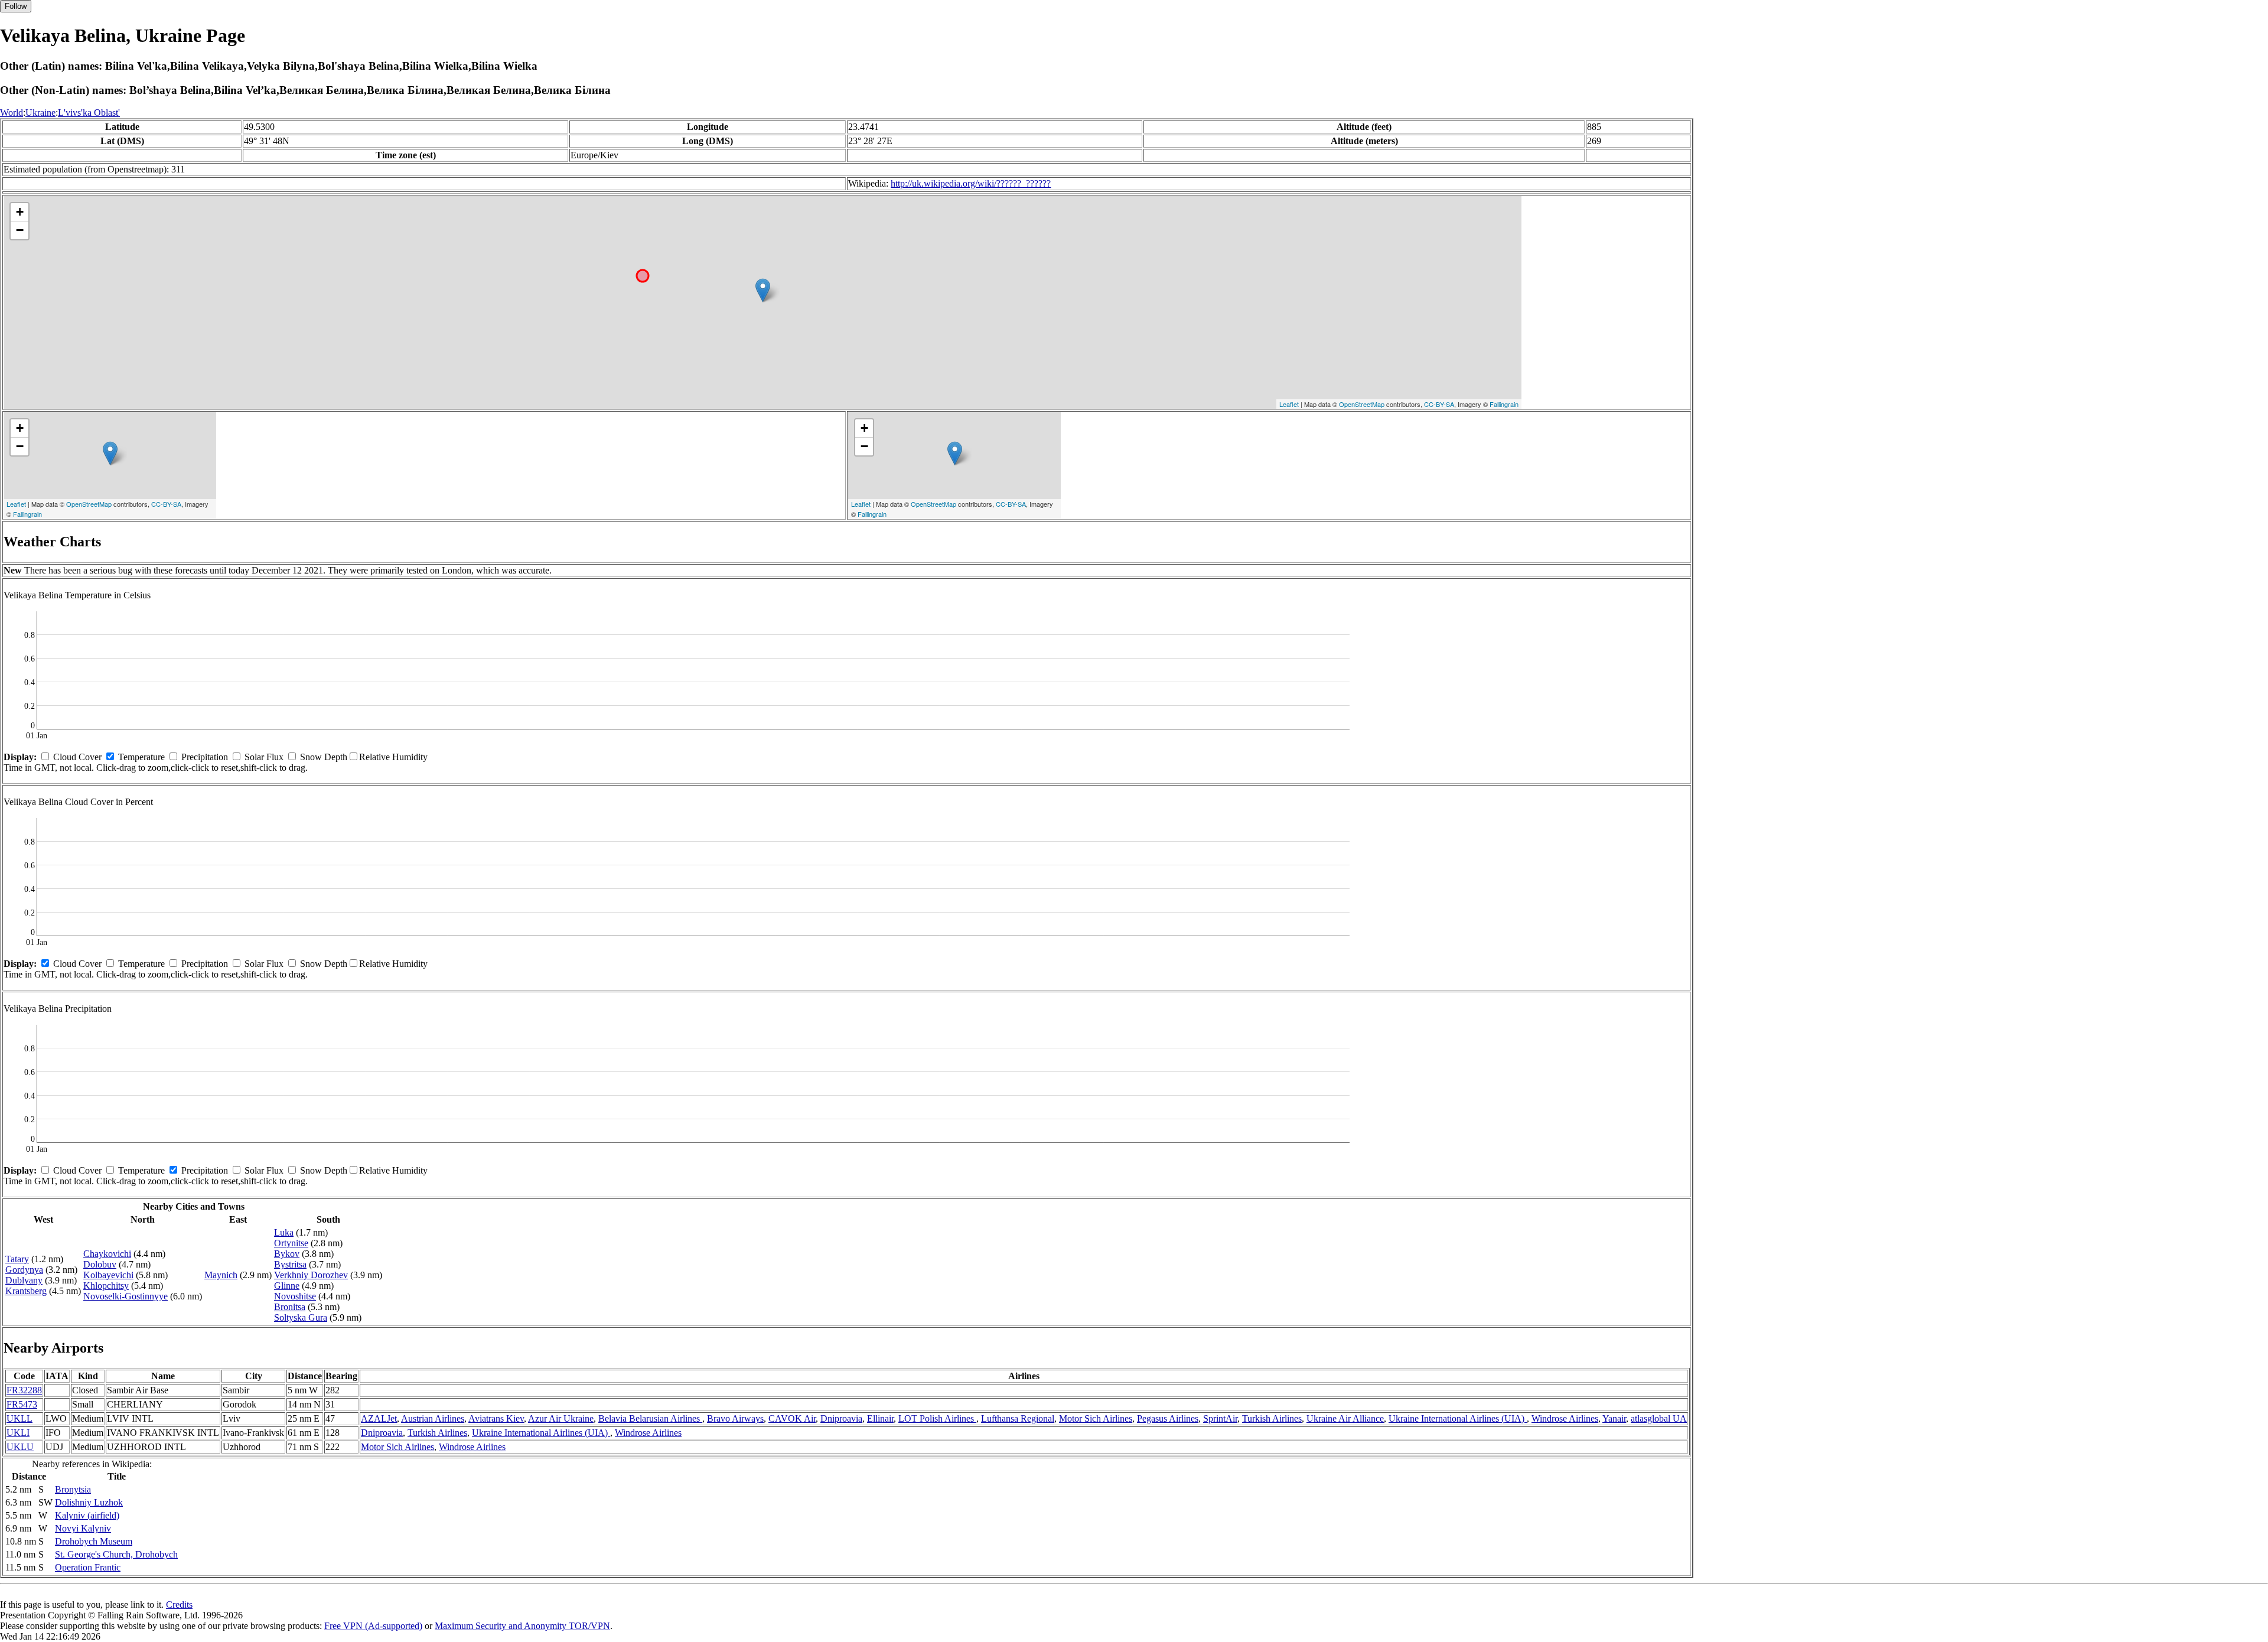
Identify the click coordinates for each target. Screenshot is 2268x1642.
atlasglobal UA (1659, 1418)
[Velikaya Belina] (763, 290)
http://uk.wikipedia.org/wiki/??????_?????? (971, 183)
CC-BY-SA (1439, 404)
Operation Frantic (88, 1567)
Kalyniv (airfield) (87, 1515)
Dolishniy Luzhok (89, 1502)
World (12, 113)
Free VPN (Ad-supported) (373, 1626)
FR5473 (22, 1404)
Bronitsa (290, 1307)
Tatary (17, 1259)
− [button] (20, 230)
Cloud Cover (77, 757)
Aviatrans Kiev (496, 1418)
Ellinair (880, 1418)
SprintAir (1220, 1418)
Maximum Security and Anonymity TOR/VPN (522, 1626)
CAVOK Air (792, 1418)
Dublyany (24, 1280)
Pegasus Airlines (1168, 1418)
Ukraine (40, 113)
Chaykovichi (107, 1254)
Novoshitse (295, 1296)
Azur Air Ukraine (561, 1418)
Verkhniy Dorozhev (311, 1275)
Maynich (221, 1275)
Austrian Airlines (433, 1418)
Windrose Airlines (1565, 1418)
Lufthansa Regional (1018, 1418)
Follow (16, 6)
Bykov (287, 1254)
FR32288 (24, 1390)
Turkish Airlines (1272, 1418)
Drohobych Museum (94, 1541)
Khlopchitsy (106, 1286)
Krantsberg (26, 1291)
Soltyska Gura (301, 1317)
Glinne (287, 1286)
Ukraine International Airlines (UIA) (1458, 1418)
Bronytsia (73, 1489)
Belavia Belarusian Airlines (650, 1418)
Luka (284, 1232)
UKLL (19, 1418)
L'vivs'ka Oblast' (89, 113)
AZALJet (379, 1418)
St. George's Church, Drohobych (116, 1554)
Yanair (1614, 1418)
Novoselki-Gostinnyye (126, 1296)
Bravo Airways (735, 1418)
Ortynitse (291, 1243)
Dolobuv (100, 1264)
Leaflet (1289, 404)
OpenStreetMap (1362, 404)
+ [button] (20, 212)
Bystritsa (290, 1264)
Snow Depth (324, 757)
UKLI (18, 1433)
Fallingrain (1504, 404)
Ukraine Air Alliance (1345, 1418)
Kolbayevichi (108, 1275)
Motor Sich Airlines (1096, 1418)
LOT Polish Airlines (937, 1418)
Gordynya (24, 1270)
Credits (179, 1604)
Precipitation (205, 757)
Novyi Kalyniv (83, 1528)
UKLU (20, 1447)
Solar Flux (264, 757)
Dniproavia (841, 1418)
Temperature (141, 757)
